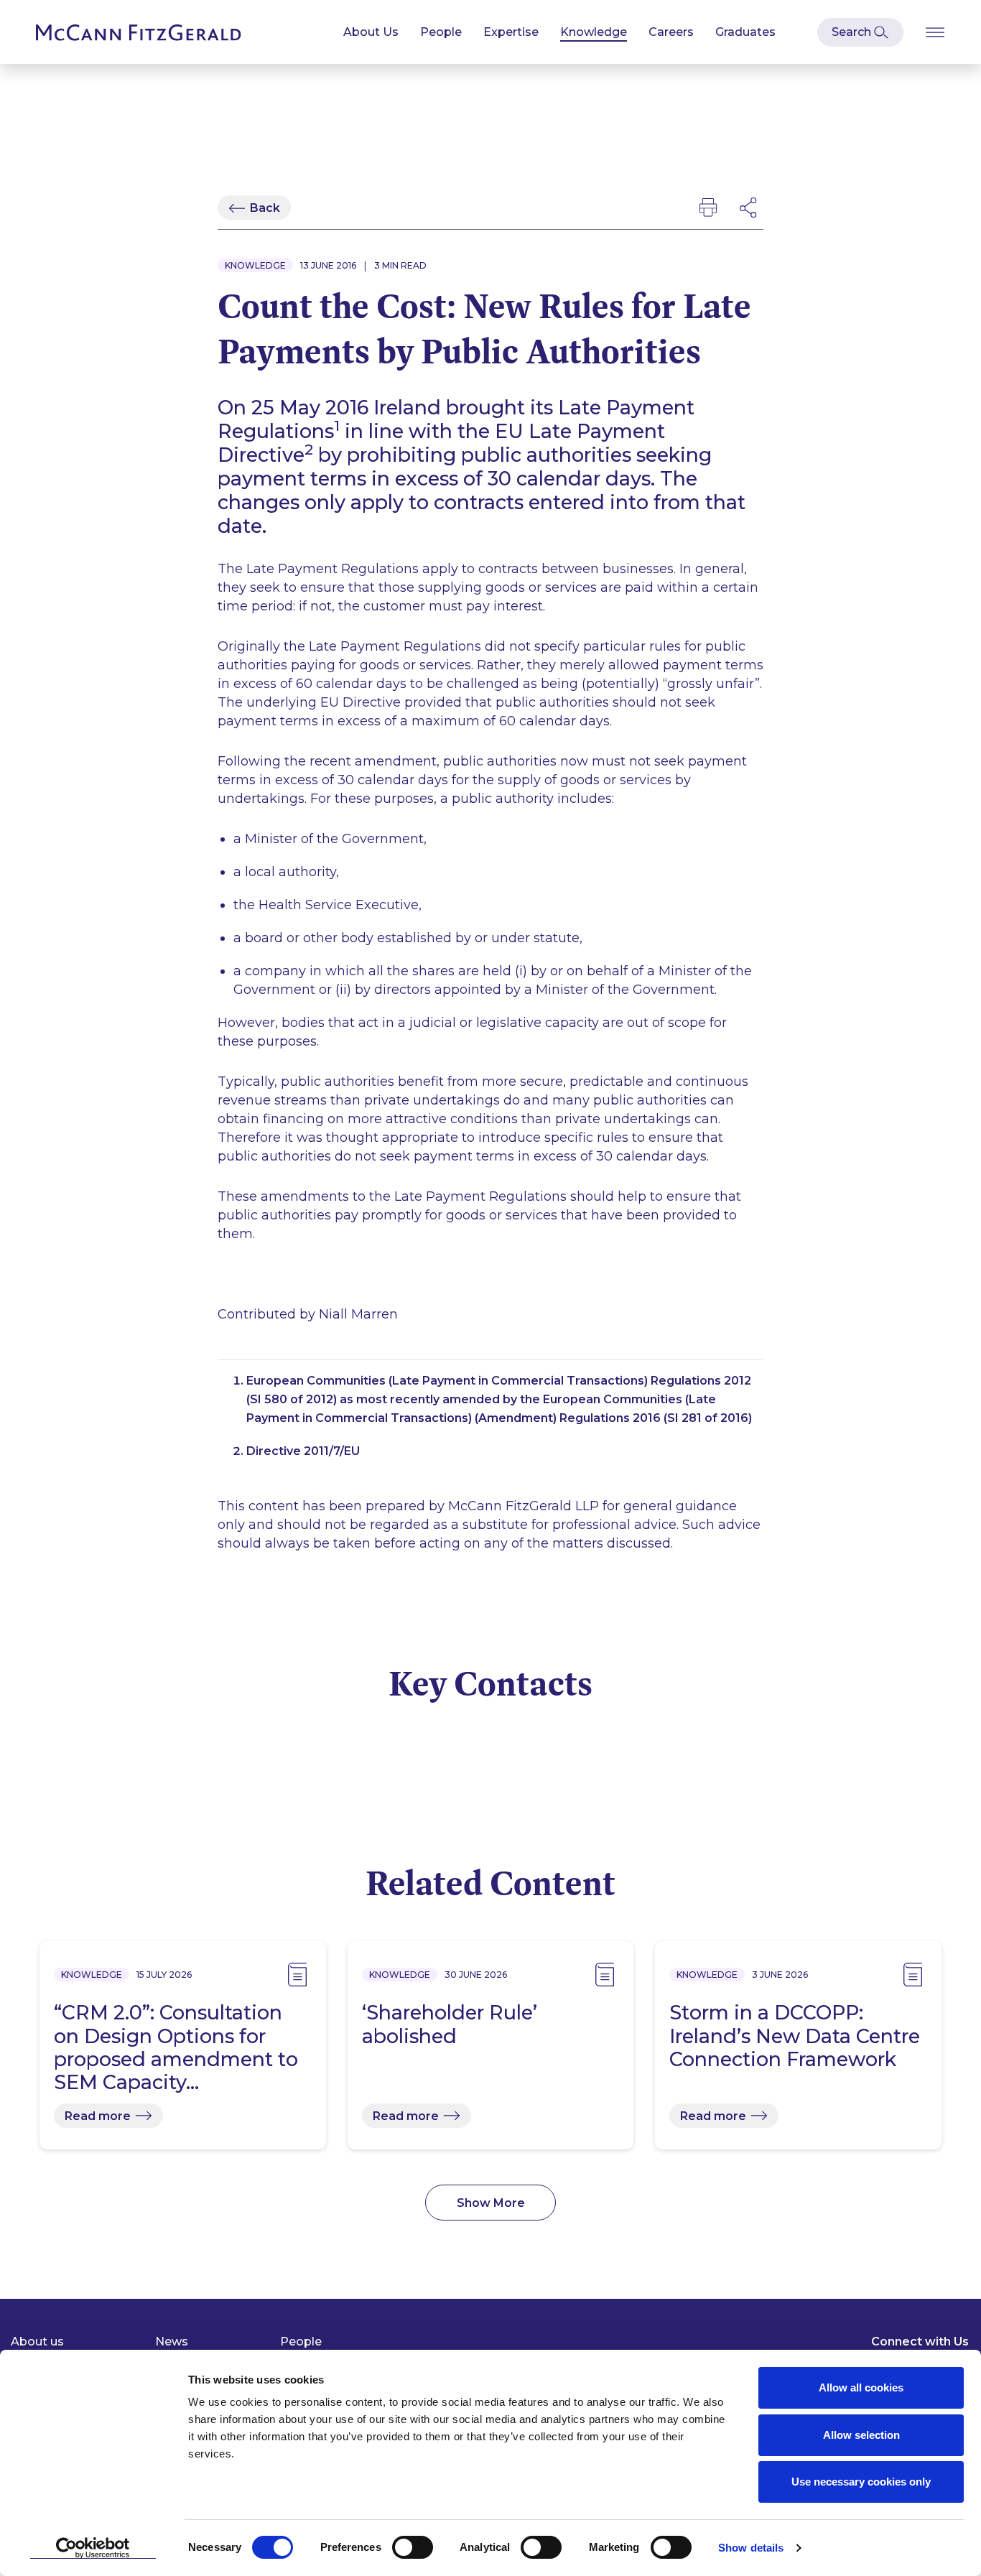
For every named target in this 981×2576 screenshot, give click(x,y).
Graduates (745, 32)
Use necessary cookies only (861, 2482)
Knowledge (594, 32)
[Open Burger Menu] (935, 32)
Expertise (511, 32)
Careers (671, 32)
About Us (371, 32)
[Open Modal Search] (860, 32)
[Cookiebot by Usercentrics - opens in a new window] (93, 2548)
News (172, 2342)
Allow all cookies (861, 2387)
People (441, 32)
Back (265, 208)
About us (37, 2342)
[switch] (413, 2547)
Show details (751, 2548)
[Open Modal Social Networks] (749, 208)
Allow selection (861, 2435)
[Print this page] (708, 208)
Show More (491, 2203)
